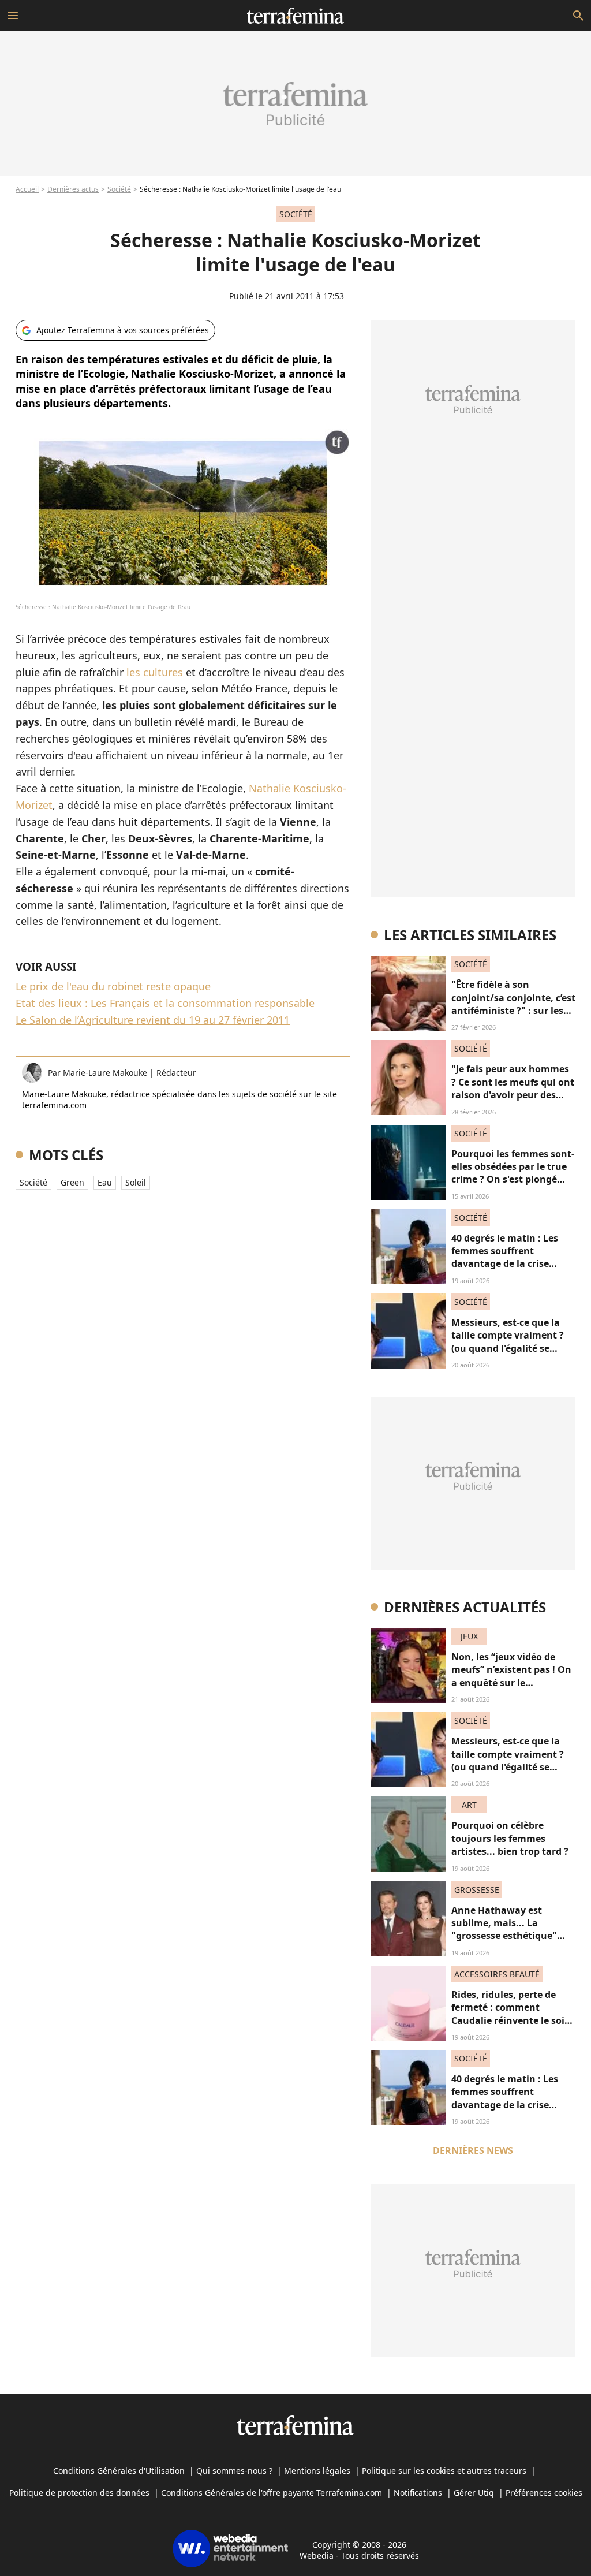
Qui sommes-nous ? (234, 2471)
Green (72, 1182)
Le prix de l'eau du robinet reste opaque (113, 986)
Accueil (27, 189)
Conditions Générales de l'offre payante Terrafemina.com (272, 2493)
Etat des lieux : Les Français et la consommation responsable (165, 1003)
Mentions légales (317, 2471)
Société (119, 189)
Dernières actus (73, 189)
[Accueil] (295, 16)
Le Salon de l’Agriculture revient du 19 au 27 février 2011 (153, 1020)
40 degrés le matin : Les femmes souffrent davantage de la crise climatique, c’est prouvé (506, 1257)
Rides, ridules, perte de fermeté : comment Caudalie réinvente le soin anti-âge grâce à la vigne (511, 2014)
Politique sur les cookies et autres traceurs (444, 2471)
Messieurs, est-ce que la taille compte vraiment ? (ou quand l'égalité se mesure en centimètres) (508, 1342)
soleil (136, 1182)
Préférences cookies (544, 2493)
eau (105, 1182)
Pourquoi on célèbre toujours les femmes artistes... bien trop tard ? (510, 1838)
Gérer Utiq (474, 2493)
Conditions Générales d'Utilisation (119, 2471)
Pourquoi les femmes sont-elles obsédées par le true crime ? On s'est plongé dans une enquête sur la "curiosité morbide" (513, 1180)
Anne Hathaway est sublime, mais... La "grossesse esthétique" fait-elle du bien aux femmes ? (504, 1936)
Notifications (418, 2493)
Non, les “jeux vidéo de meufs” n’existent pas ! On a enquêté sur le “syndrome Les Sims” (511, 1676)
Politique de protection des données (79, 2493)
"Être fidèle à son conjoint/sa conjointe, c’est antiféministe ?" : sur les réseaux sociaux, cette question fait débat (513, 1011)
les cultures (155, 672)
